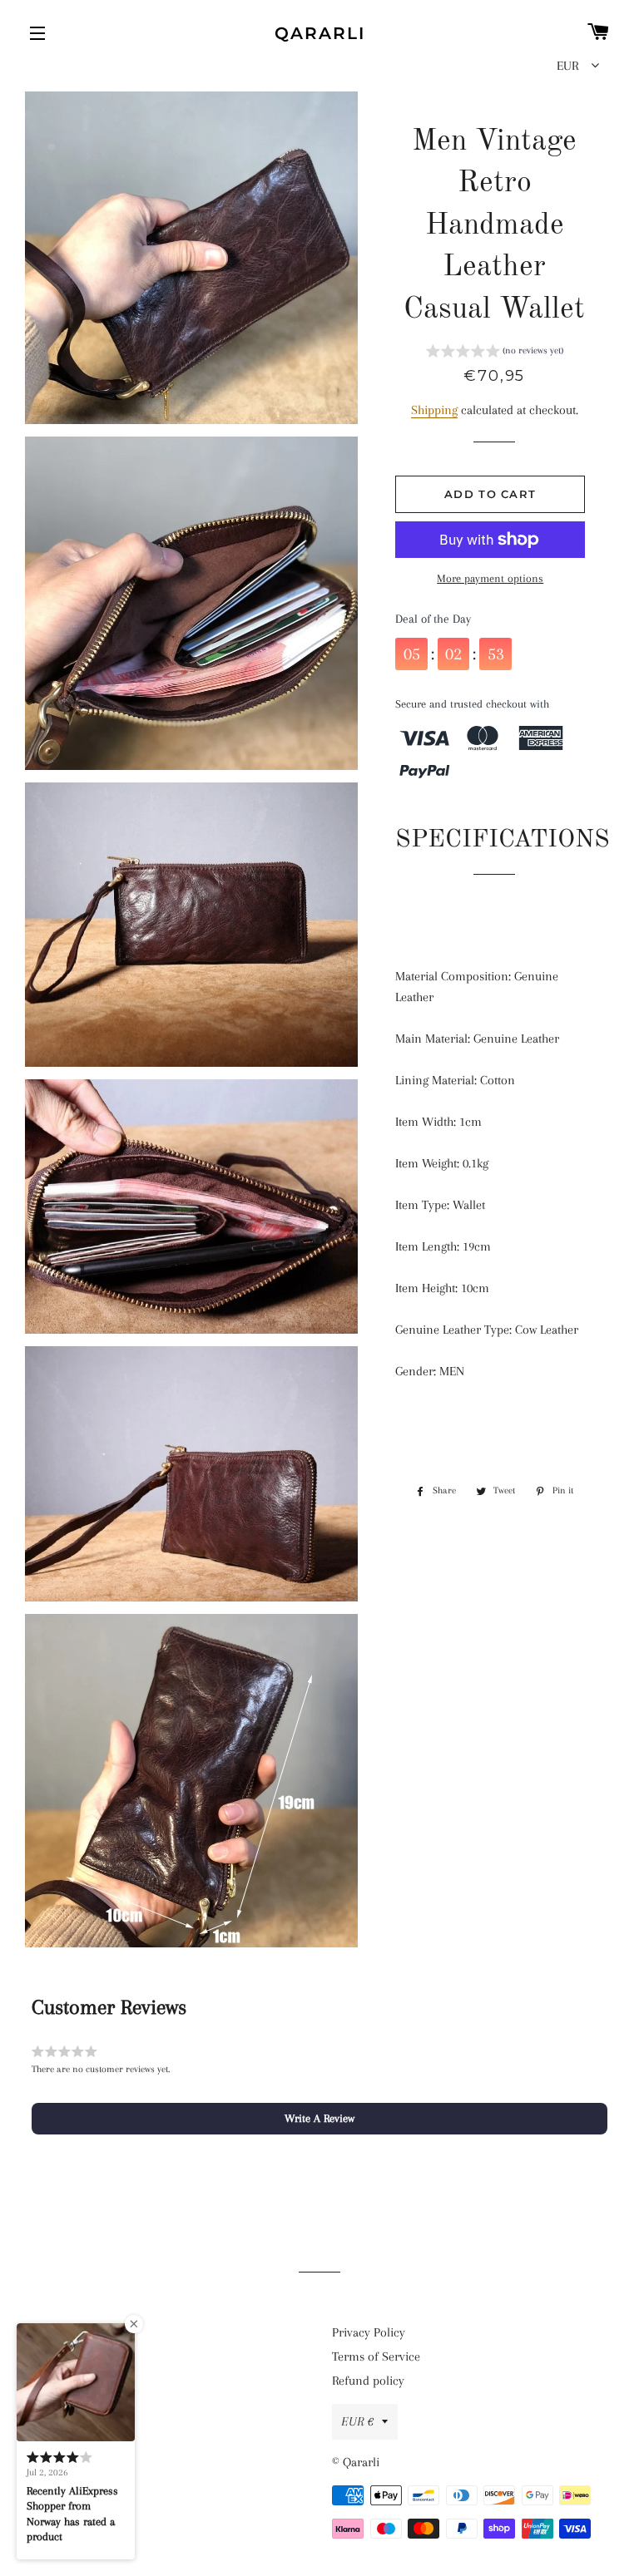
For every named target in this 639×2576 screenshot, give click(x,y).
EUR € (357, 2421)
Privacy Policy (369, 2332)
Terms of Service (376, 2356)
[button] (495, 353)
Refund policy (368, 2381)
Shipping (434, 410)
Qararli (320, 33)
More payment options (490, 578)
